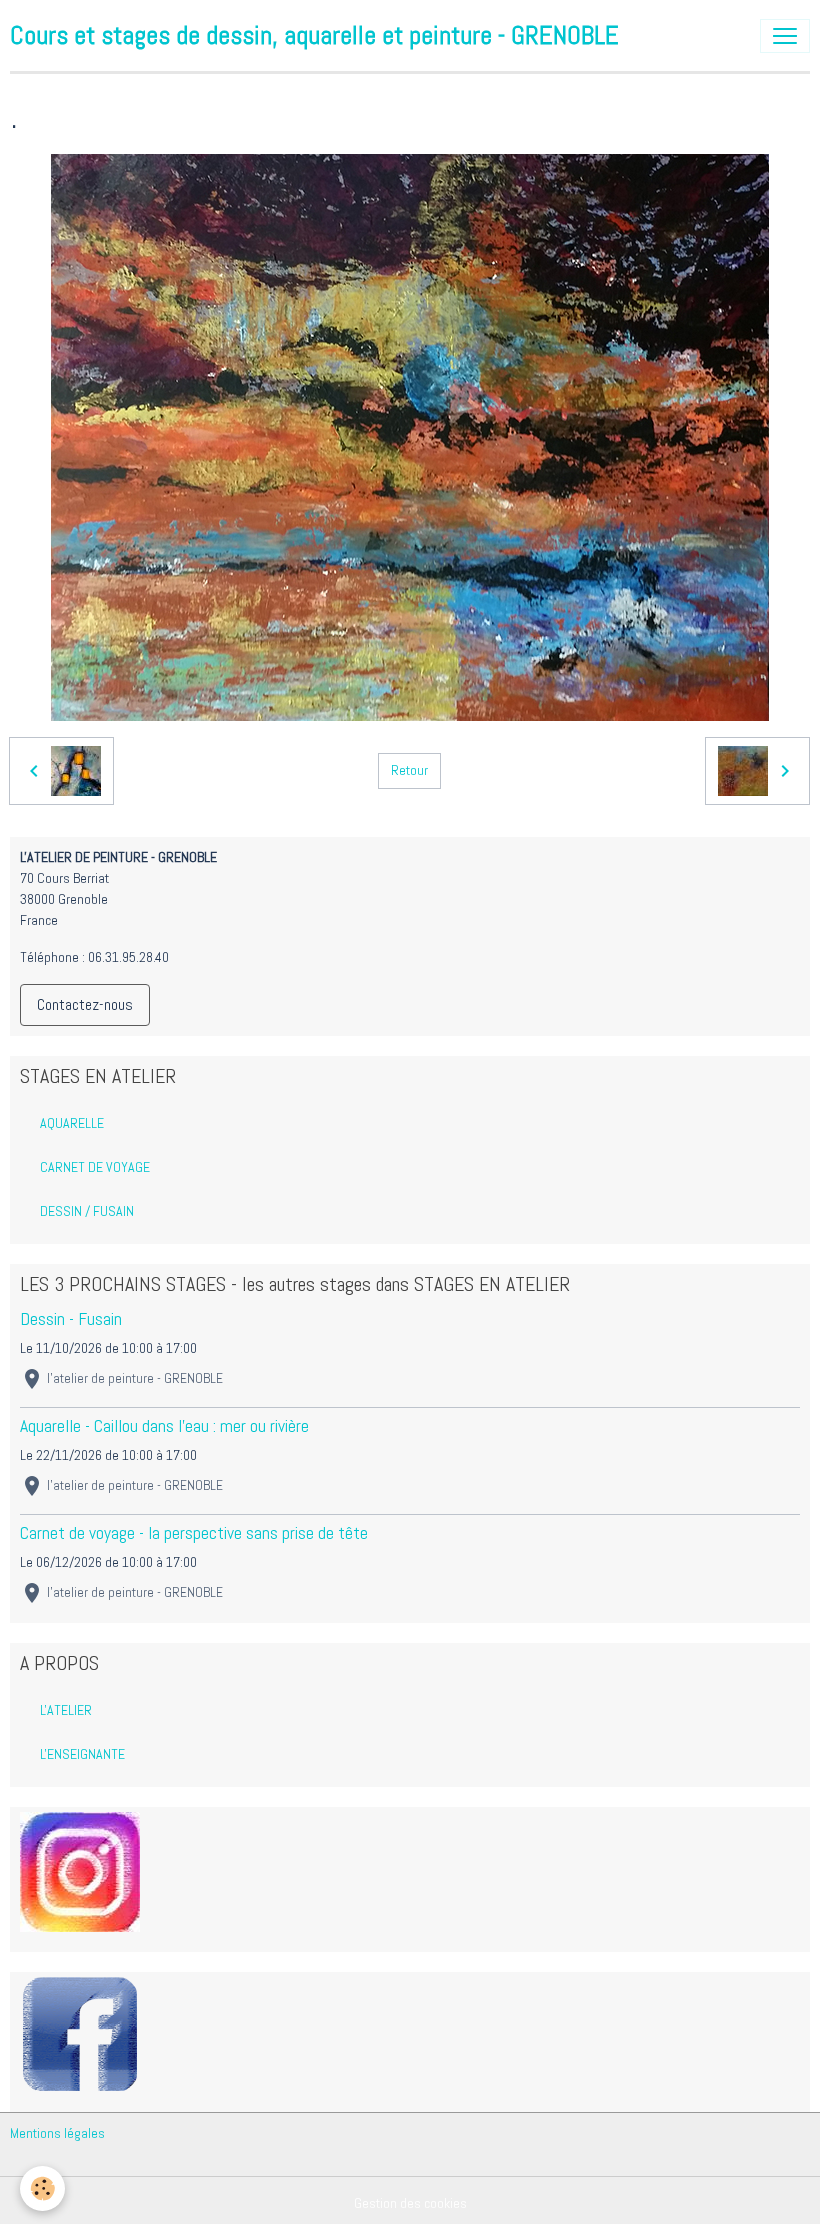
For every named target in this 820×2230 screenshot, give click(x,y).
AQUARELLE (72, 1123)
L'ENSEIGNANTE (82, 1754)
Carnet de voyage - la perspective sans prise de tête (194, 1533)
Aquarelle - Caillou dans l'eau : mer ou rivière (164, 1426)
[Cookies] (42, 2188)
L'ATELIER (66, 1710)
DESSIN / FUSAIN (87, 1211)
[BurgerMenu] (785, 36)
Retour (409, 770)
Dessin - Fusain (71, 1319)
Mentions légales (57, 2133)
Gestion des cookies (410, 2203)
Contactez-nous (85, 1004)
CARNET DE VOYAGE (95, 1167)
